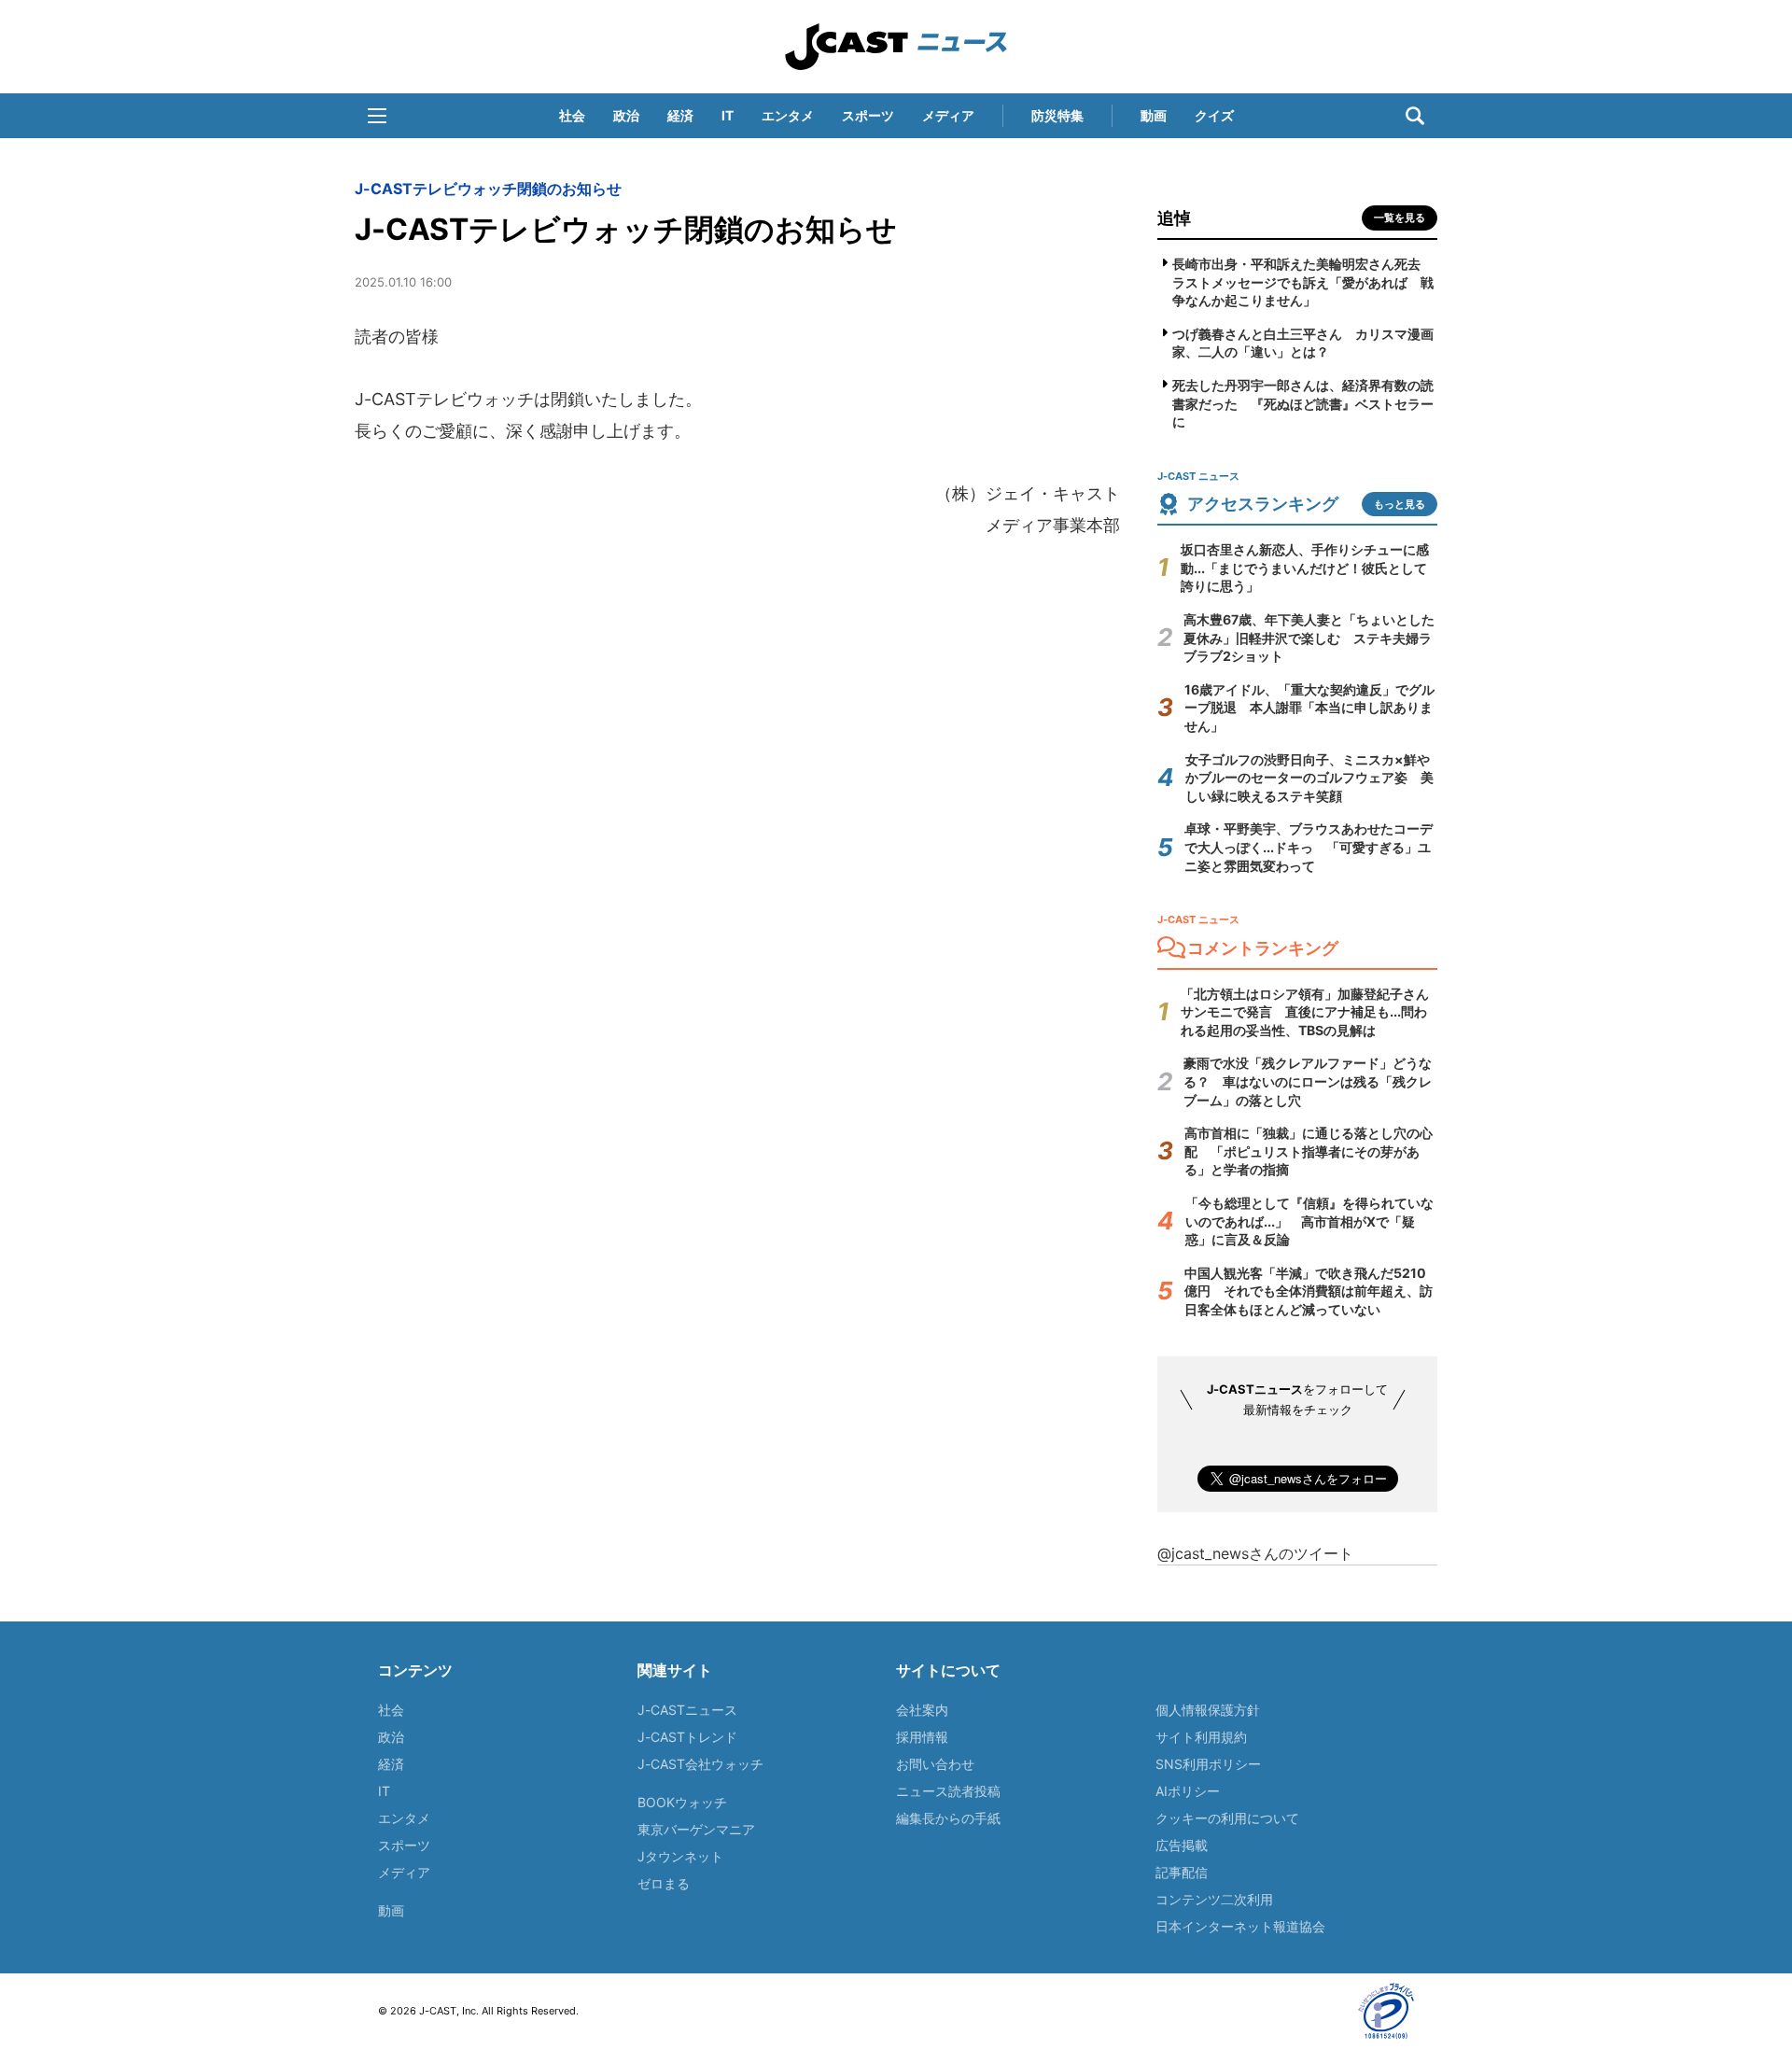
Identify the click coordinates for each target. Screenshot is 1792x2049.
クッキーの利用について (1227, 1818)
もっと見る (1400, 504)
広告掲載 (1182, 1845)
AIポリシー (1188, 1791)
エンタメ (788, 115)
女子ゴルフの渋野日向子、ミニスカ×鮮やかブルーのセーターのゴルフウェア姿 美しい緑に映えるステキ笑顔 (1309, 778)
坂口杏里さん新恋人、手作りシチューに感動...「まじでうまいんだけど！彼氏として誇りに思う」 (1305, 568)
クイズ (1214, 115)
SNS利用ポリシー (1208, 1764)
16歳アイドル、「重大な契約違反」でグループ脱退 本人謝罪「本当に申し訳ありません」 (1309, 708)
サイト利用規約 (1201, 1737)
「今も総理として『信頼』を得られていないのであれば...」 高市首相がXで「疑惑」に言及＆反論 (1309, 1221)
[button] (377, 116)
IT (728, 115)
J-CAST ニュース (896, 47)
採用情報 (922, 1737)
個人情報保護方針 (1208, 1710)
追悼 (1174, 218)
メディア (948, 115)
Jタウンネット (680, 1856)
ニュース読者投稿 (948, 1791)
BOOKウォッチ (682, 1802)
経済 (680, 115)
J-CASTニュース (687, 1710)
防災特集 (1057, 115)
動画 (1154, 115)
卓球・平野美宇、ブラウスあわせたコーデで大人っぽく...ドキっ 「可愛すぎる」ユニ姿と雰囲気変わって (1309, 847)
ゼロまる (664, 1883)
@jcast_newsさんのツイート (1255, 1553)
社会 (572, 115)
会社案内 (922, 1710)
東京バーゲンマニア (696, 1829)
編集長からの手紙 (948, 1818)
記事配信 (1182, 1872)
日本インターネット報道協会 (1240, 1926)
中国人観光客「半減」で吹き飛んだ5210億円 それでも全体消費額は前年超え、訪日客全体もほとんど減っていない (1309, 1291)
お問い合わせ (935, 1764)
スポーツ (868, 115)
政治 (626, 115)
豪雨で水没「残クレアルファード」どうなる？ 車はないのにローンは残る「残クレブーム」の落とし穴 (1308, 1081)
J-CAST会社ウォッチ (700, 1764)
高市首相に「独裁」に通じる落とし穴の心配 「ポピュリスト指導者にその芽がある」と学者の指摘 (1309, 1151)
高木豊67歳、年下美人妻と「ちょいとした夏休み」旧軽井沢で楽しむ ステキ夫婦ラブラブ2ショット (1309, 638)
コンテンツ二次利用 (1214, 1899)
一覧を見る (1400, 218)
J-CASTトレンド (687, 1737)
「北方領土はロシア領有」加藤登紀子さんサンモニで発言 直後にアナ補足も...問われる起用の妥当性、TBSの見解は (1305, 1012)
